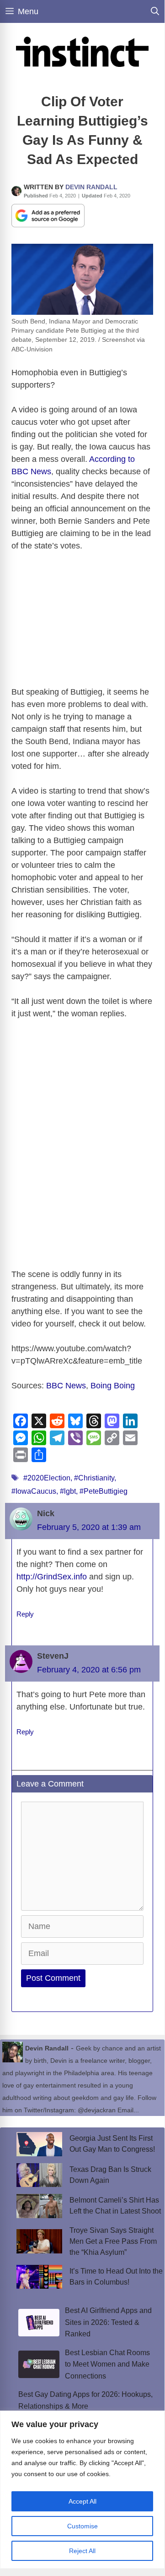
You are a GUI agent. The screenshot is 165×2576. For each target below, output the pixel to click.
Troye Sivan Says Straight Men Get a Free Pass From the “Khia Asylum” (113, 2241)
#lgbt (68, 1491)
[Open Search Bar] (155, 11)
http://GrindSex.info (52, 1577)
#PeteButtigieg (104, 1491)
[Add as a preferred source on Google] (48, 215)
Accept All (82, 2501)
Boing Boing (113, 1386)
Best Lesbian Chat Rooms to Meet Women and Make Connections (107, 2364)
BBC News (66, 1386)
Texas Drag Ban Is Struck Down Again (110, 2175)
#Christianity (94, 1478)
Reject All (82, 2551)
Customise (82, 2526)
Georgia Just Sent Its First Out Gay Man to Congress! (112, 2144)
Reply (25, 1614)
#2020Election (47, 1478)
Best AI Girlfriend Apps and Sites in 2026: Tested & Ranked (108, 2322)
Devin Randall (91, 187)
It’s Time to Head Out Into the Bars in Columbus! (116, 2277)
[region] (82, 2490)
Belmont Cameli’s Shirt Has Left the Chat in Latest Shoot (115, 2206)
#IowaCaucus (34, 1491)
